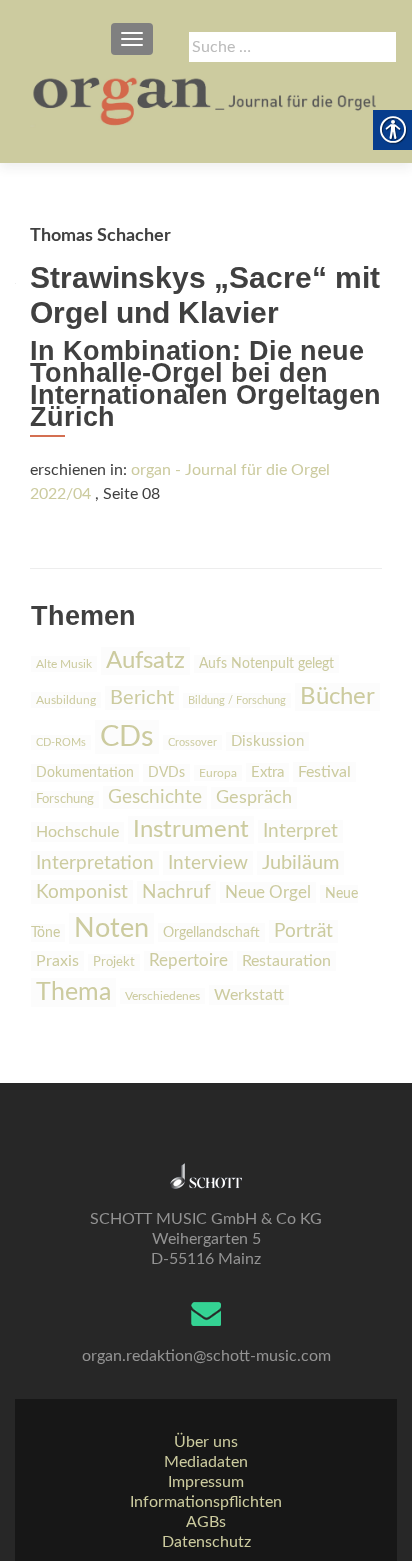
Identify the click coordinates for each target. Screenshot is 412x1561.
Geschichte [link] (155, 797)
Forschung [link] (65, 799)
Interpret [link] (300, 831)
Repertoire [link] (188, 961)
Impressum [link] (206, 1482)
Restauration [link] (286, 961)
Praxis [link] (57, 961)
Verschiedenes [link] (162, 996)
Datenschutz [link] (206, 1542)
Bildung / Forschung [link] (237, 700)
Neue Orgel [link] (268, 892)
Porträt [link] (303, 931)
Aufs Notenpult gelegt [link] (266, 664)
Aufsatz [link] (145, 661)
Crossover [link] (192, 742)
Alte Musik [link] (64, 664)
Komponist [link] (82, 892)
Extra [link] (267, 772)
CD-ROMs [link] (61, 742)
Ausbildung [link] (66, 700)
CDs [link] (127, 737)
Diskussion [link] (267, 741)
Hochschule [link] (77, 832)
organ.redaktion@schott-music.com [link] (206, 1356)
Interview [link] (208, 863)
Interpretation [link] (95, 863)
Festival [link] (324, 772)
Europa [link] (218, 773)
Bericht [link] (142, 698)
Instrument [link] (191, 830)
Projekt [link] (114, 962)
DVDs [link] (166, 773)
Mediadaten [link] (206, 1462)
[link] (206, 100)
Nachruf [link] (176, 892)
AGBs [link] (206, 1522)
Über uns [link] (206, 1442)
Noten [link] (111, 928)
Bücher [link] (337, 697)
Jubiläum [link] (300, 863)
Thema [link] (73, 992)
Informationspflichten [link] (206, 1502)
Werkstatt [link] (249, 995)
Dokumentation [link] (85, 773)
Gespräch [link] (254, 798)
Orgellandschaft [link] (211, 932)
